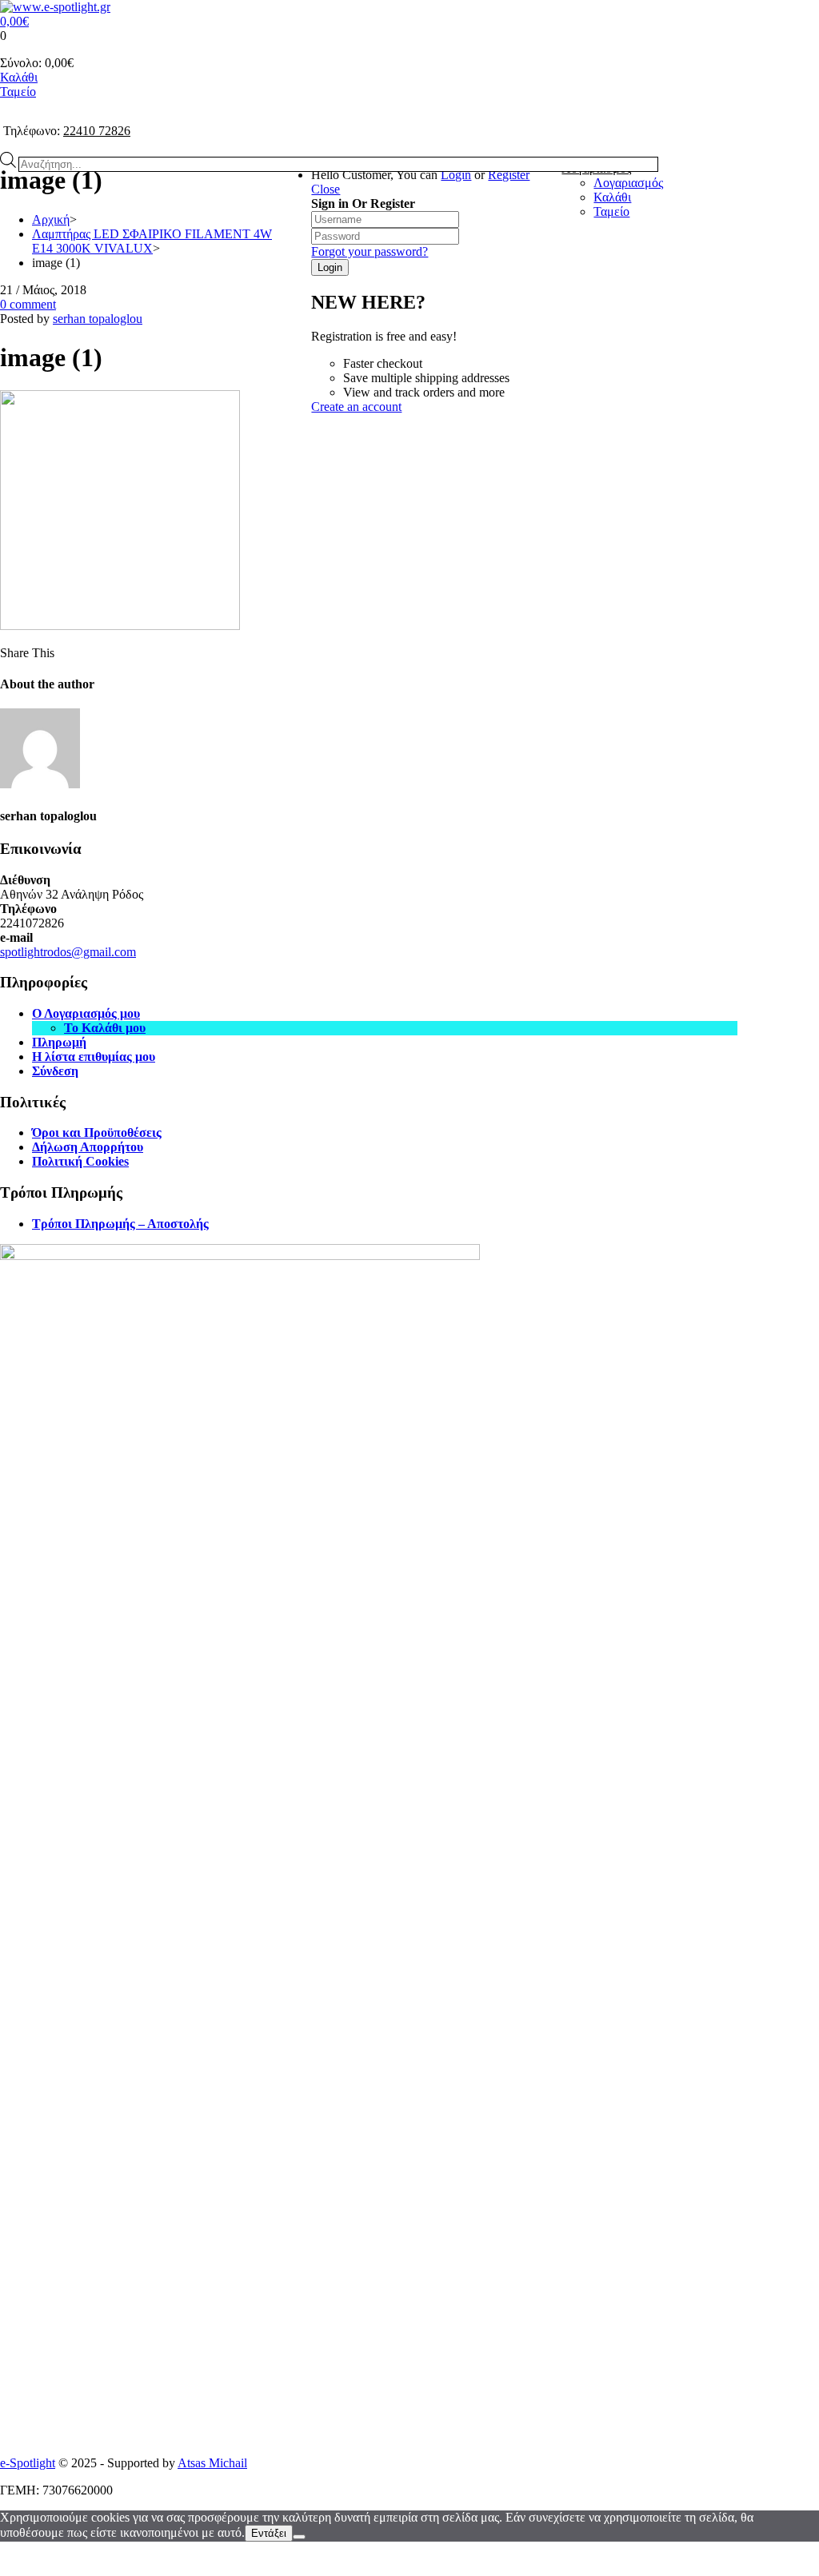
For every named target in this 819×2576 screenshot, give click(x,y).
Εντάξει (269, 2533)
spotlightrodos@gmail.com (68, 952)
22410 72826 (97, 131)
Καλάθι (19, 77)
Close (326, 189)
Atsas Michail (212, 2463)
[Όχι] (299, 2537)
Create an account (356, 407)
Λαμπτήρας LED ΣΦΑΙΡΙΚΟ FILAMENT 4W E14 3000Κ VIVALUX (152, 241)
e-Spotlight (28, 2463)
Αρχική (51, 219)
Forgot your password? (370, 251)
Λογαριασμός (628, 183)
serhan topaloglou (98, 319)
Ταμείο (18, 92)
